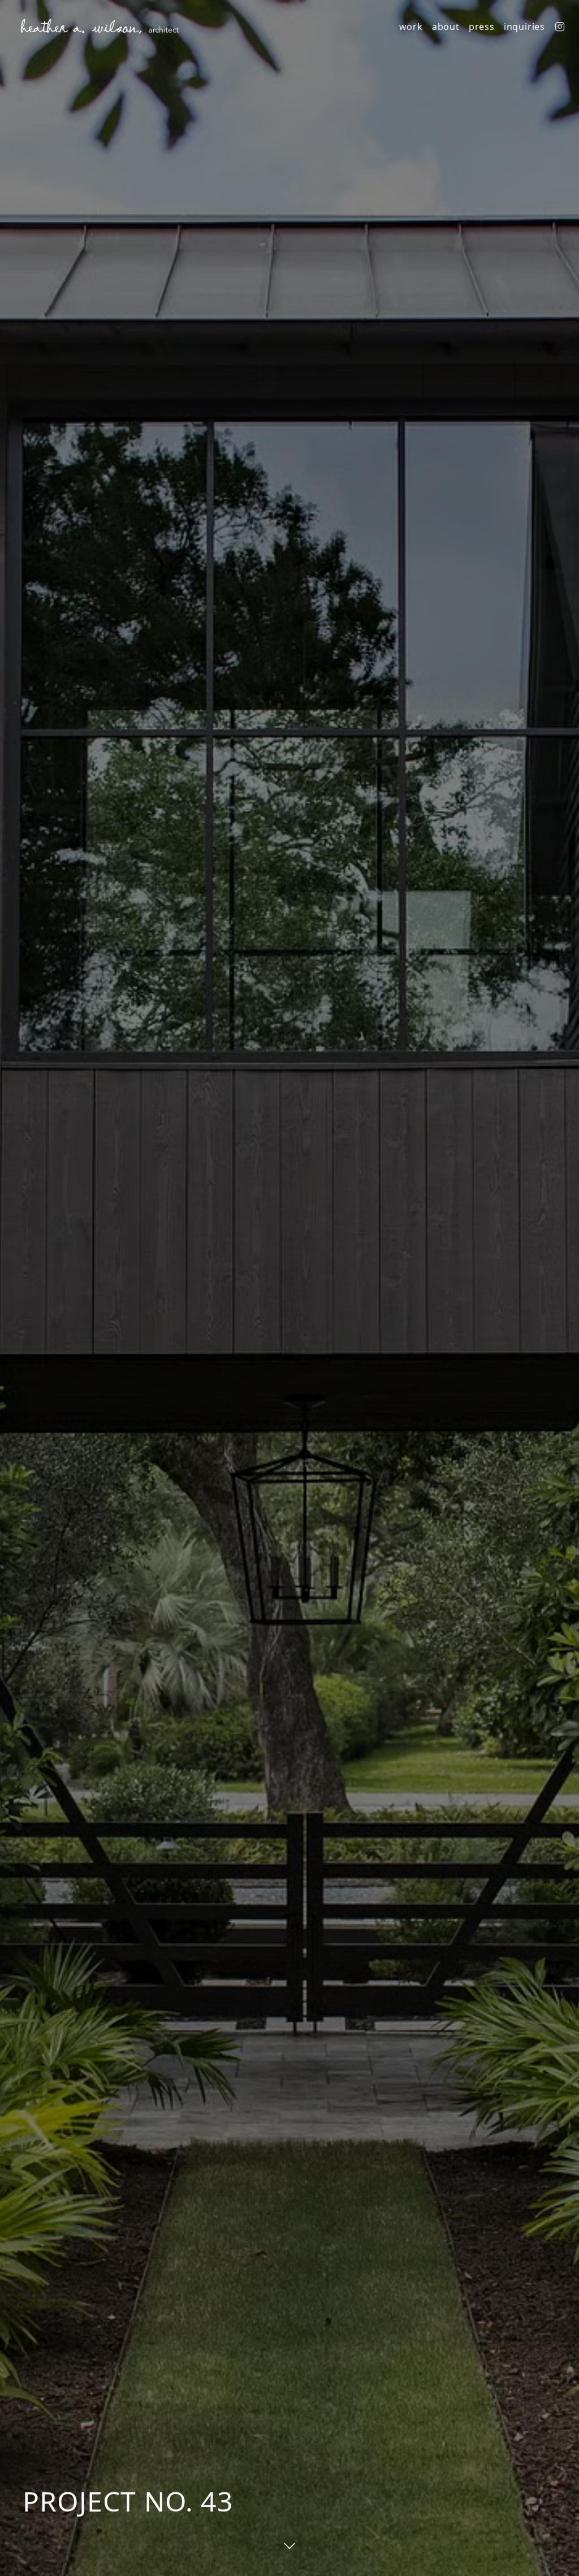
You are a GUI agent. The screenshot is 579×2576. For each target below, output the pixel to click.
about (446, 27)
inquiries (524, 27)
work (411, 27)
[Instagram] (560, 27)
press (482, 27)
